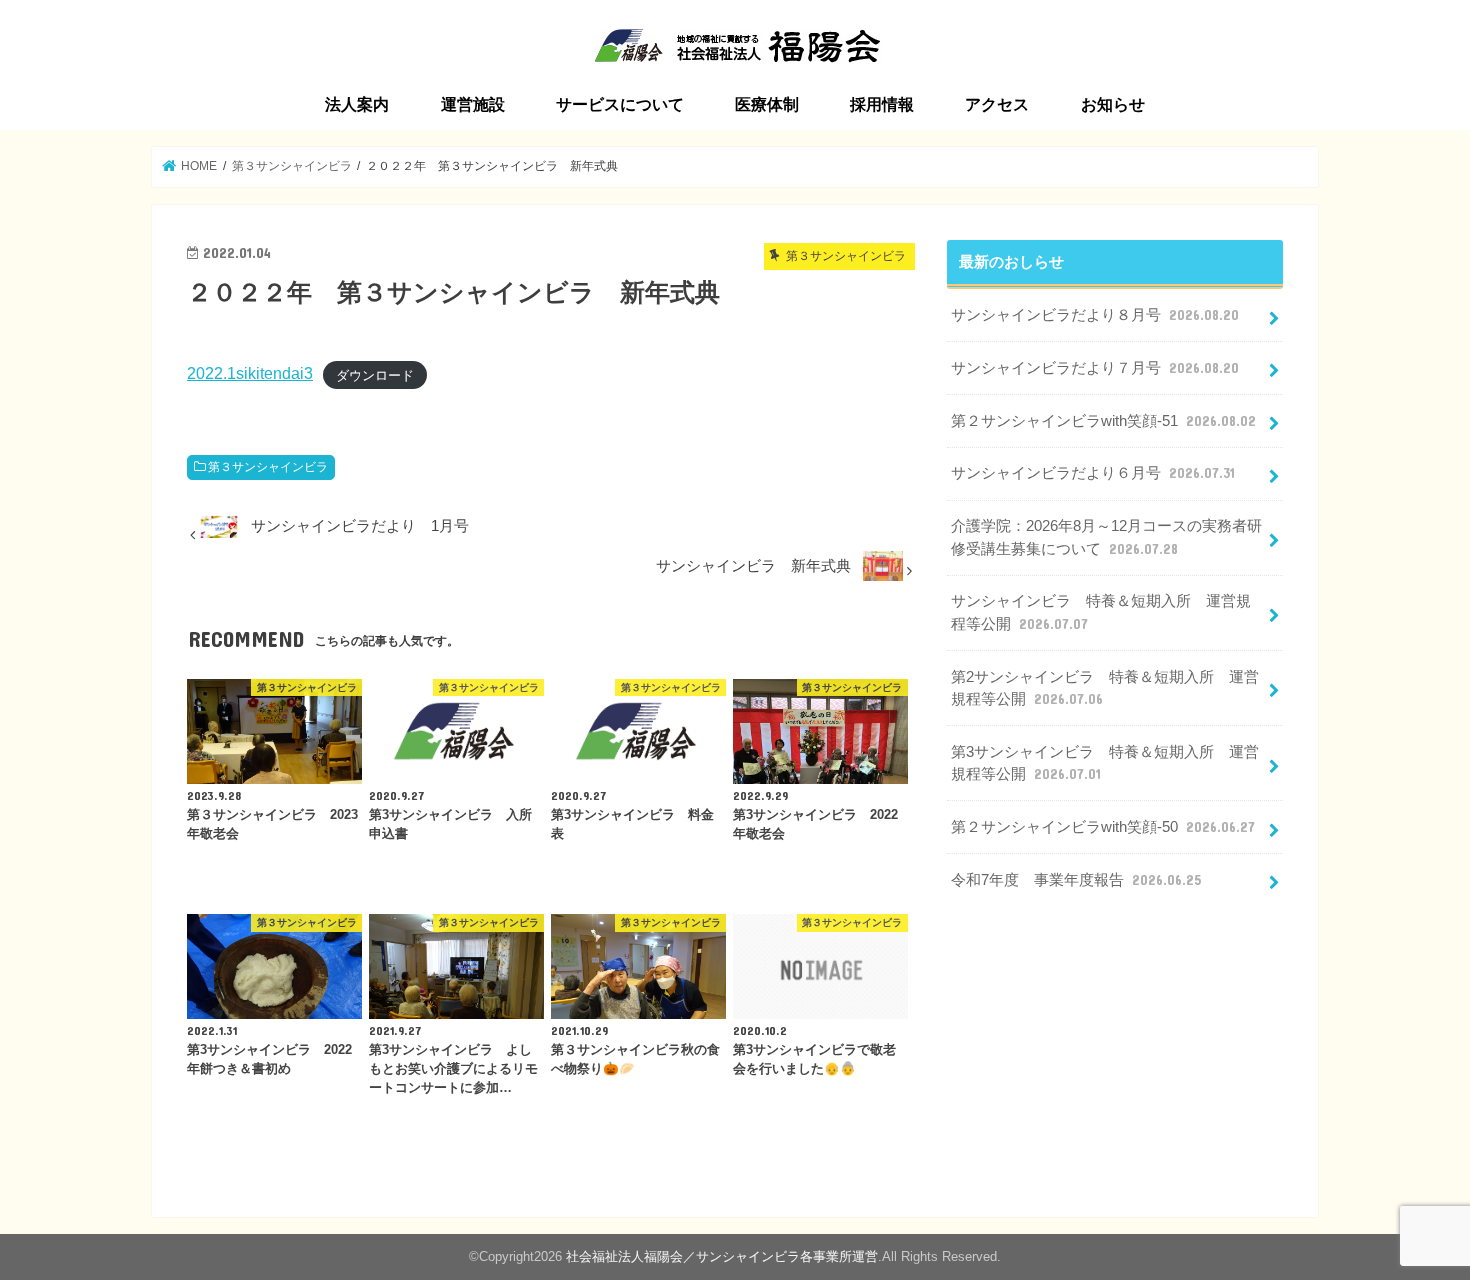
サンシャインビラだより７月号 (1095, 368)
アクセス (997, 104)
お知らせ (1113, 104)
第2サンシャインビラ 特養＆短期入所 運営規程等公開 (1105, 688)
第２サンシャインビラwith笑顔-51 (1103, 421)
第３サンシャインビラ (268, 467)
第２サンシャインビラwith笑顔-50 (1103, 827)
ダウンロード (375, 374)
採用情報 (882, 104)
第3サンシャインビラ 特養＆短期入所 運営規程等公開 (1105, 763)
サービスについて (620, 104)
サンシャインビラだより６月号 (1093, 473)
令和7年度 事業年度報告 (1076, 880)
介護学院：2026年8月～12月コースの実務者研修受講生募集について (1106, 537)
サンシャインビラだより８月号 (1095, 315)
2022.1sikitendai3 (250, 373)
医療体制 (767, 104)
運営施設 (473, 104)
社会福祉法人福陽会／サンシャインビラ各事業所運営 (722, 1256)
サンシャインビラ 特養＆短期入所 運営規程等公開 (1101, 612)
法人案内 (357, 104)
